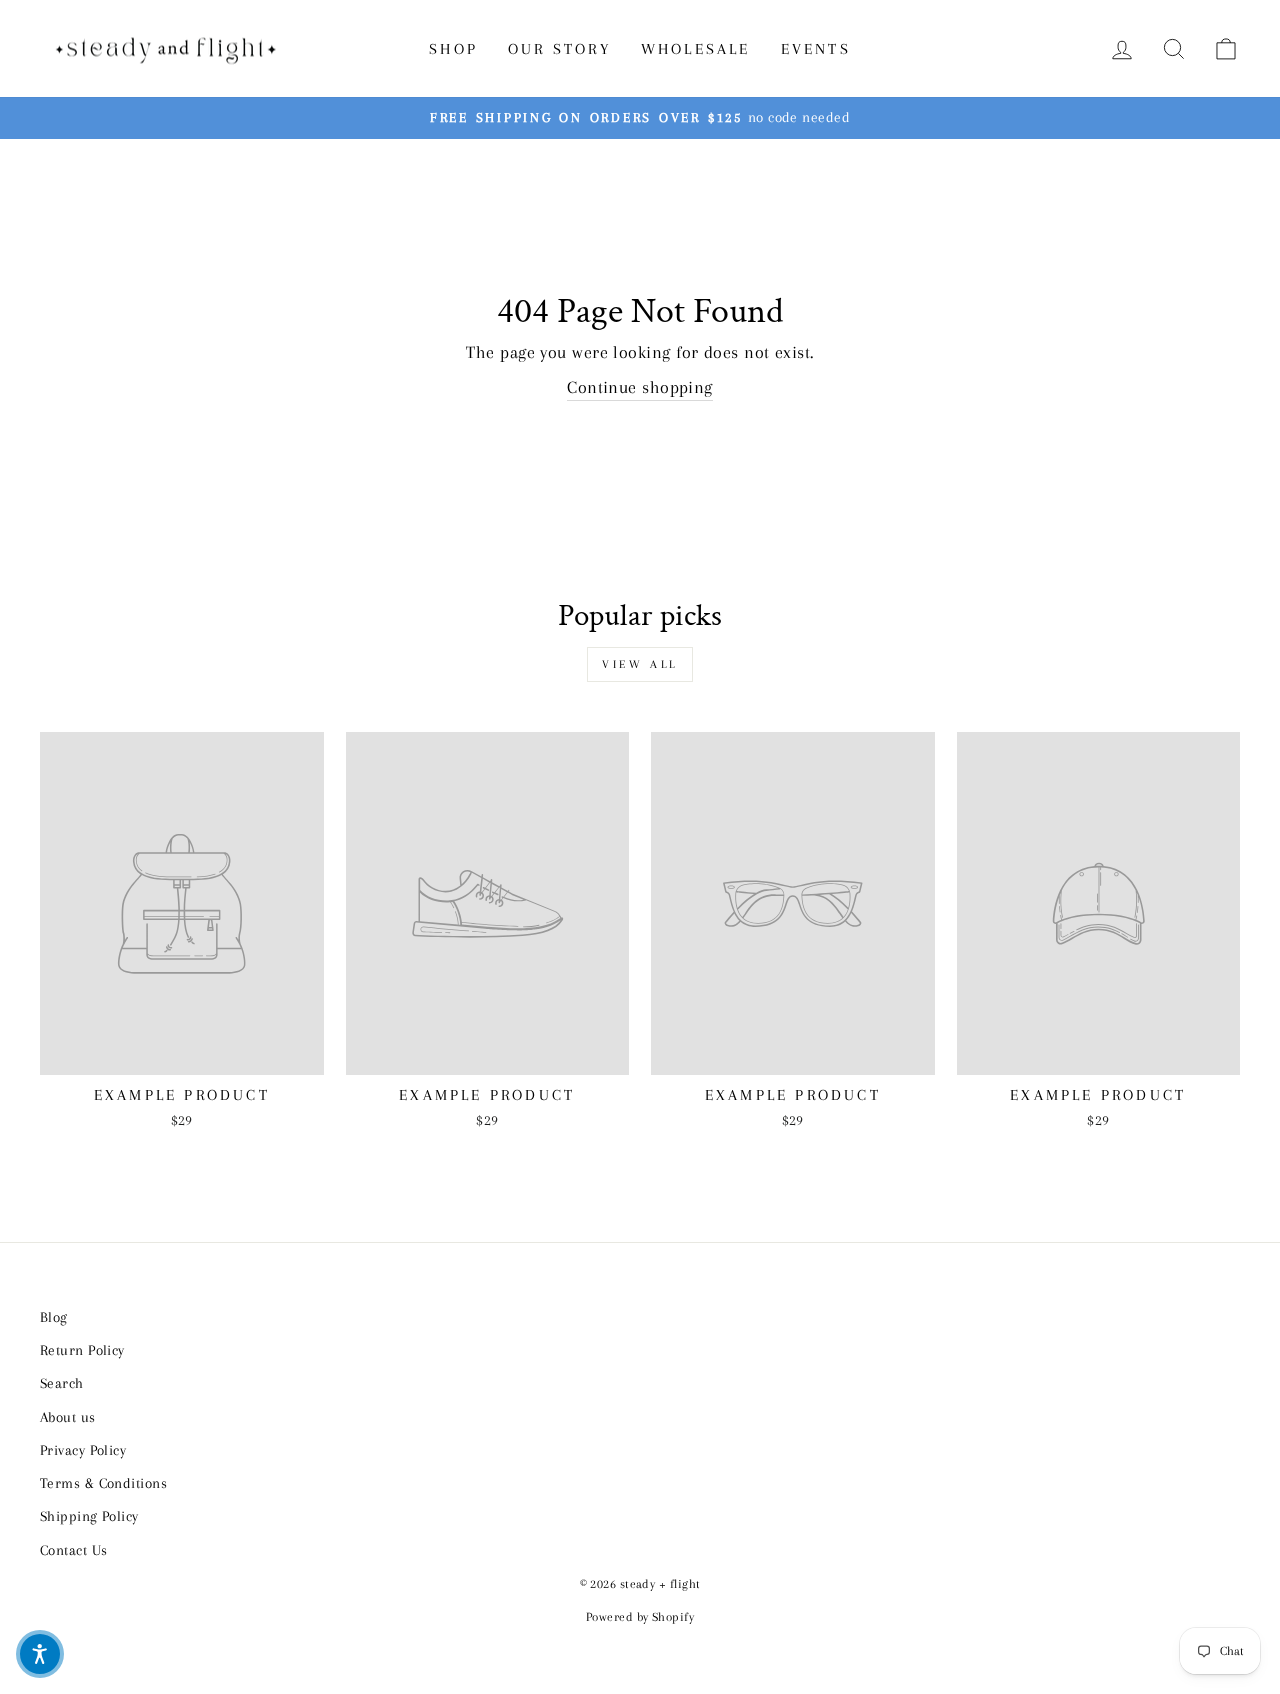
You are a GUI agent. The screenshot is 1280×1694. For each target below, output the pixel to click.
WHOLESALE (696, 49)
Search (62, 1383)
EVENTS (816, 49)
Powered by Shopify (640, 1617)
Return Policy (82, 1350)
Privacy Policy (83, 1450)
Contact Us (74, 1550)
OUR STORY (559, 49)
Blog (54, 1317)
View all (640, 664)
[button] (40, 1654)
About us (68, 1417)
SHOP (453, 49)
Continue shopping (640, 387)
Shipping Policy (89, 1516)
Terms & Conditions (103, 1483)
